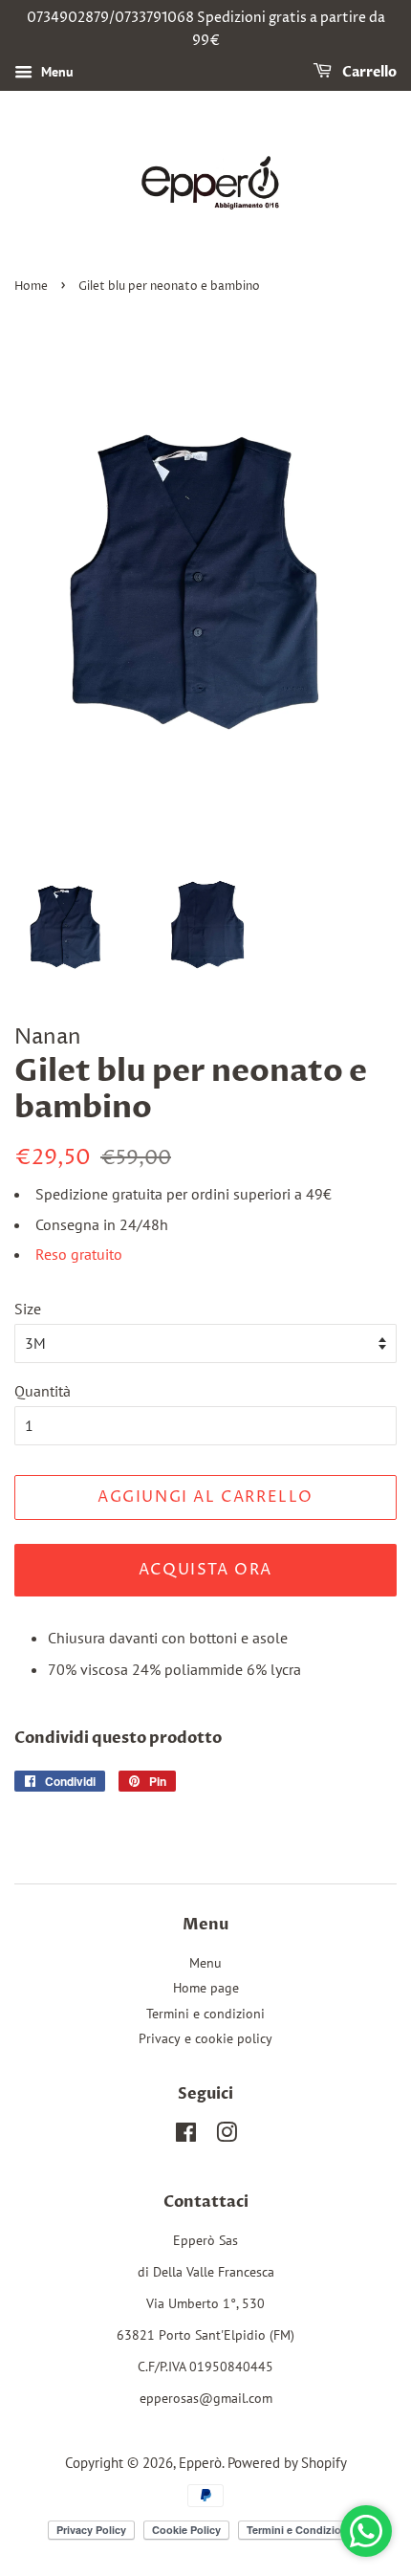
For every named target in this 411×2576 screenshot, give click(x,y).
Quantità (43, 1391)
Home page (206, 1988)
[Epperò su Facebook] (186, 2136)
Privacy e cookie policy (205, 2038)
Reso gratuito (79, 1254)
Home (31, 286)
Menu (55, 72)
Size (28, 1309)
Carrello (368, 72)
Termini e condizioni (205, 2014)
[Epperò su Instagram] (227, 2136)
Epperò (200, 2462)
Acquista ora (205, 1570)
